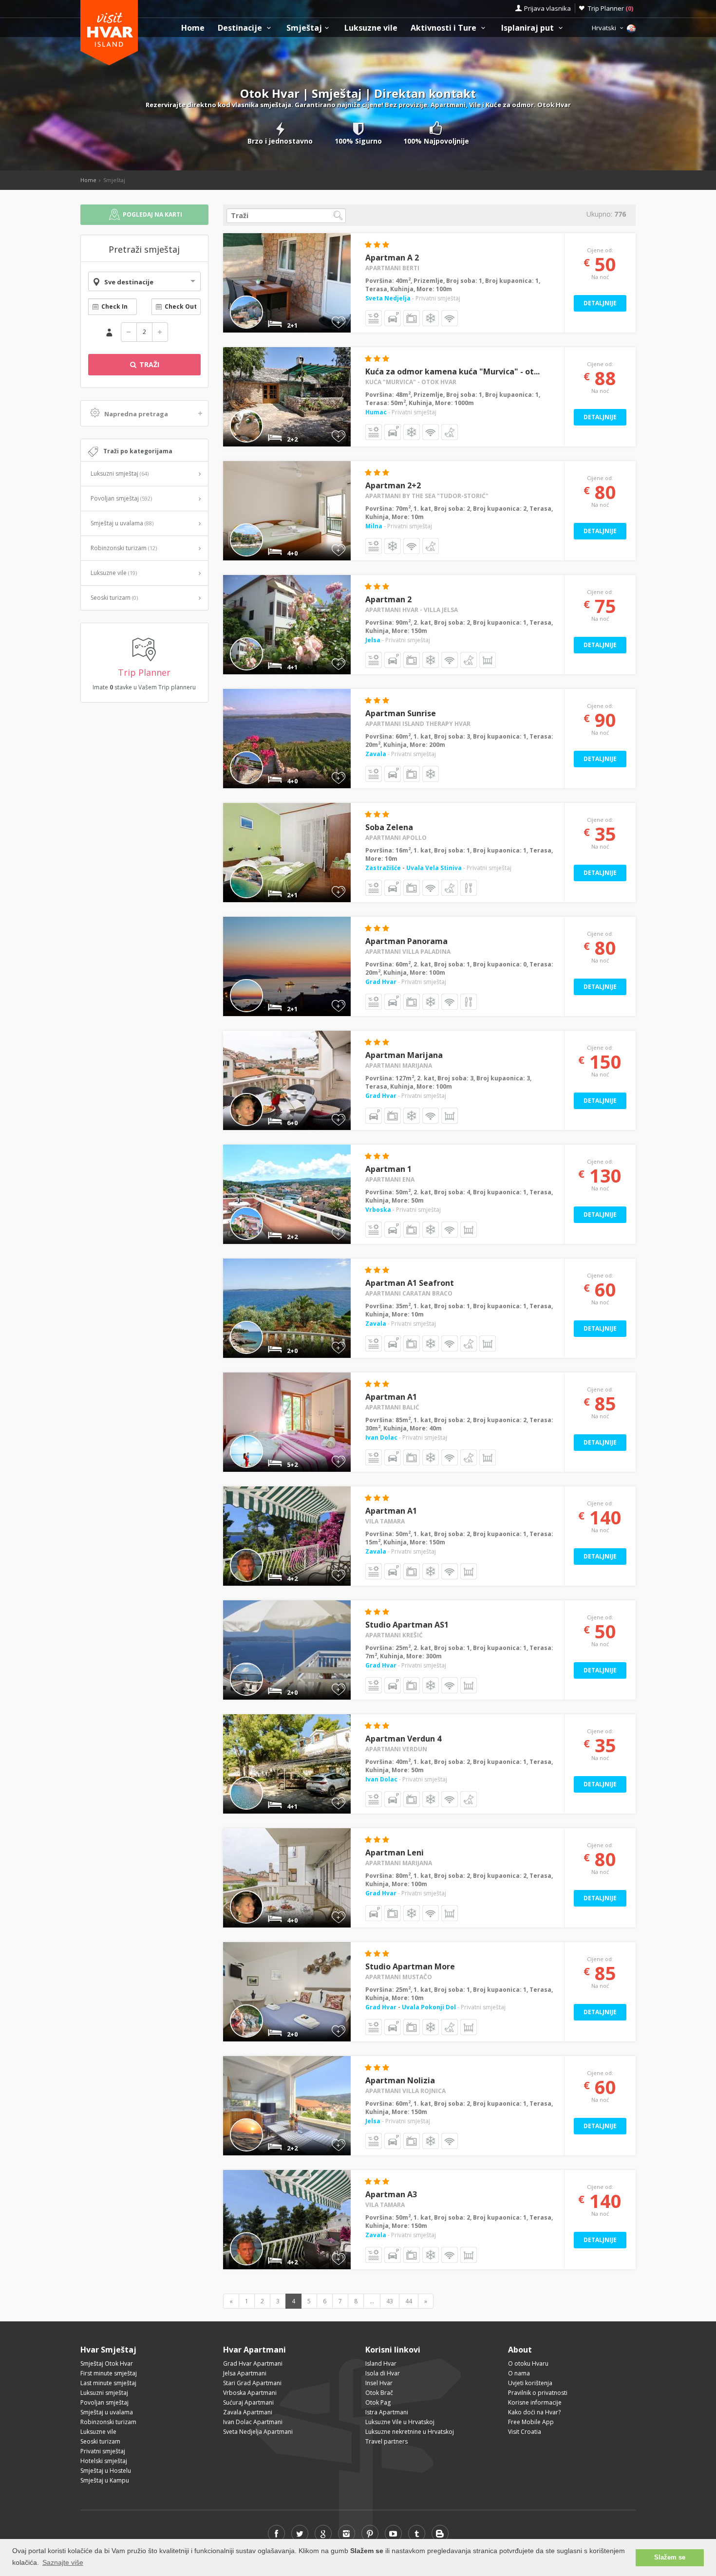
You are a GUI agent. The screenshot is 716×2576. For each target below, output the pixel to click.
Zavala (376, 754)
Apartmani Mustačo (399, 1977)
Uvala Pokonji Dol (429, 2007)
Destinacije (241, 28)
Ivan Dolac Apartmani (253, 2422)
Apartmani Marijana (399, 1066)
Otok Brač (379, 2393)
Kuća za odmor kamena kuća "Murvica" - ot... (452, 371)
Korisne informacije (535, 2402)
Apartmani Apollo (396, 838)
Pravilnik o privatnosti (538, 2393)
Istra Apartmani (387, 2412)
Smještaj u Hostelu (106, 2471)
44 (409, 2301)
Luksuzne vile (371, 28)
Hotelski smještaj (104, 2461)
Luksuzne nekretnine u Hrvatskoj (410, 2432)
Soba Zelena (389, 827)
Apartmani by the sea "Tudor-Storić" (427, 496)
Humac (376, 412)
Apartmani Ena (390, 1179)
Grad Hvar (381, 982)
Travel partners (386, 2441)
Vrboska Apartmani (250, 2393)
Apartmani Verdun (396, 1749)
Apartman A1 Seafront (410, 1283)
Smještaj (304, 28)
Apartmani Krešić (394, 1635)
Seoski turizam (114, 598)
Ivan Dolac (381, 1437)
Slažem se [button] (670, 2557)
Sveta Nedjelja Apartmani (258, 2432)
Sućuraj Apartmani (248, 2402)
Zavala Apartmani (248, 2412)
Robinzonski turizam (124, 548)
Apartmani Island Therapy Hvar (418, 724)
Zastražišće (384, 868)
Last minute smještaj (108, 2383)
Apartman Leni (395, 1853)
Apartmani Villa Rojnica (405, 2091)
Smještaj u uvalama (122, 523)
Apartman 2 (388, 599)
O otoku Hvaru (528, 2363)
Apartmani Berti (392, 268)
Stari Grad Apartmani (252, 2383)
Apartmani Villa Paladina (408, 952)
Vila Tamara (385, 1521)
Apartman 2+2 (393, 485)
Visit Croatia (525, 2432)
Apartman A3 (391, 2194)
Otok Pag (378, 2402)
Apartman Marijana (404, 1055)
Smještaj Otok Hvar (107, 2363)
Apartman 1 (388, 1169)
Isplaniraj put (528, 28)
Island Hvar (381, 2363)
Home (193, 28)
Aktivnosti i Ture (444, 28)
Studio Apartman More (410, 1966)
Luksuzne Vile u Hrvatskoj (400, 2422)
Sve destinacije (129, 282)
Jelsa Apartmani (245, 2373)
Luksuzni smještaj (120, 473)
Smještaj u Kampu (105, 2480)
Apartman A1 (391, 1397)
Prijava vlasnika (547, 8)
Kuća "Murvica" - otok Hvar (411, 382)
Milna (374, 526)
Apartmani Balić (392, 1407)
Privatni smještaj (103, 2451)
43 (390, 2301)
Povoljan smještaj (121, 498)
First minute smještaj (109, 2373)
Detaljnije (600, 303)
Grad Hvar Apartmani (253, 2363)
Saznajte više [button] (63, 2562)
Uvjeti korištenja (530, 2383)
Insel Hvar (379, 2383)
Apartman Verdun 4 (403, 1739)
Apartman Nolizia (400, 2080)
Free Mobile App (531, 2422)
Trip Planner (611, 8)
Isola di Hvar (383, 2373)
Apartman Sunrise (401, 713)
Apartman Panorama (406, 941)
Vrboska (378, 1210)
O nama (519, 2373)
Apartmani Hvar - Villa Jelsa (412, 610)
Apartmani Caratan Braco (409, 1293)
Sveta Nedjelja (388, 298)
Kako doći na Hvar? (534, 2412)
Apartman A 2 (392, 258)
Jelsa (373, 640)
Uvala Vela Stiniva (434, 868)
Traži (148, 364)
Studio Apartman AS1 (407, 1625)
